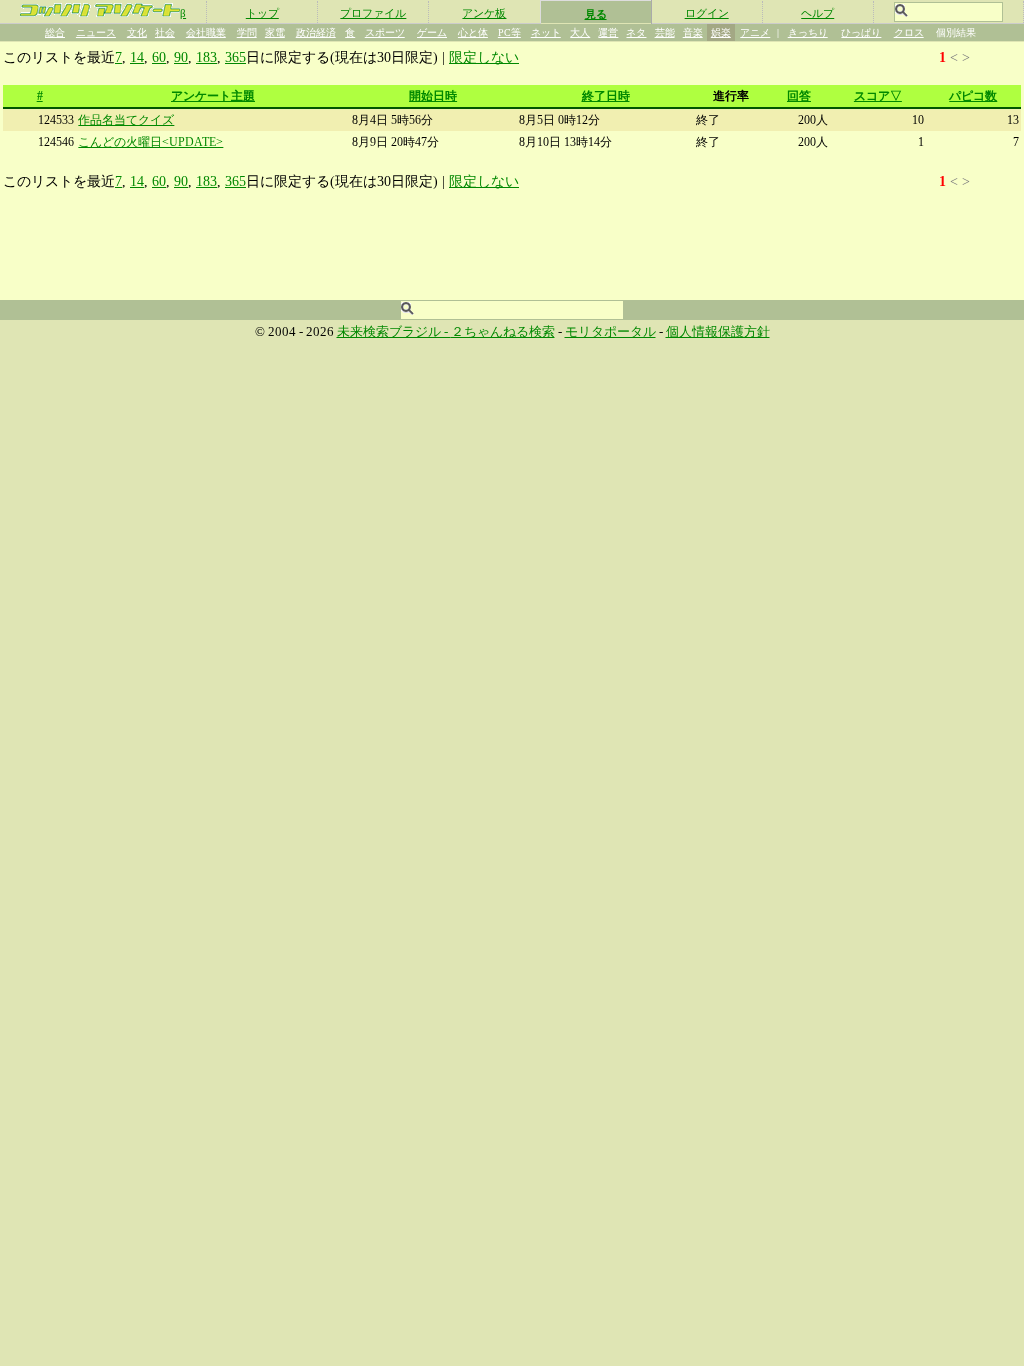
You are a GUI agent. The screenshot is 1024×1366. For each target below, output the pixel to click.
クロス (909, 32)
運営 (608, 32)
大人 (580, 32)
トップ (262, 13)
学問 (247, 32)
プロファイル (373, 13)
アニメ (755, 32)
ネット (546, 32)
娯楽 (721, 32)
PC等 (509, 32)
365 (235, 57)
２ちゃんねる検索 (503, 332)
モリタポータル (610, 332)
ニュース (96, 32)
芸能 (665, 32)
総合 (55, 32)
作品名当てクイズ (126, 120)
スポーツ (385, 32)
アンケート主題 (213, 96)
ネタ (636, 32)
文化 (137, 32)
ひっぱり (861, 32)
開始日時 (433, 96)
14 (137, 57)
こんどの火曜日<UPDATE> (150, 142)
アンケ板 (484, 13)
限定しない (484, 57)
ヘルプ (817, 13)
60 (159, 57)
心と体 (473, 32)
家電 (275, 32)
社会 (165, 32)
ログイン (707, 13)
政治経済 (316, 32)
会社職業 (206, 32)
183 (206, 57)
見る (596, 14)
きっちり (808, 32)
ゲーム (432, 32)
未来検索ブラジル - (394, 332)
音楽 (693, 32)
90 (181, 57)
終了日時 (606, 96)
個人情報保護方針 (718, 332)
